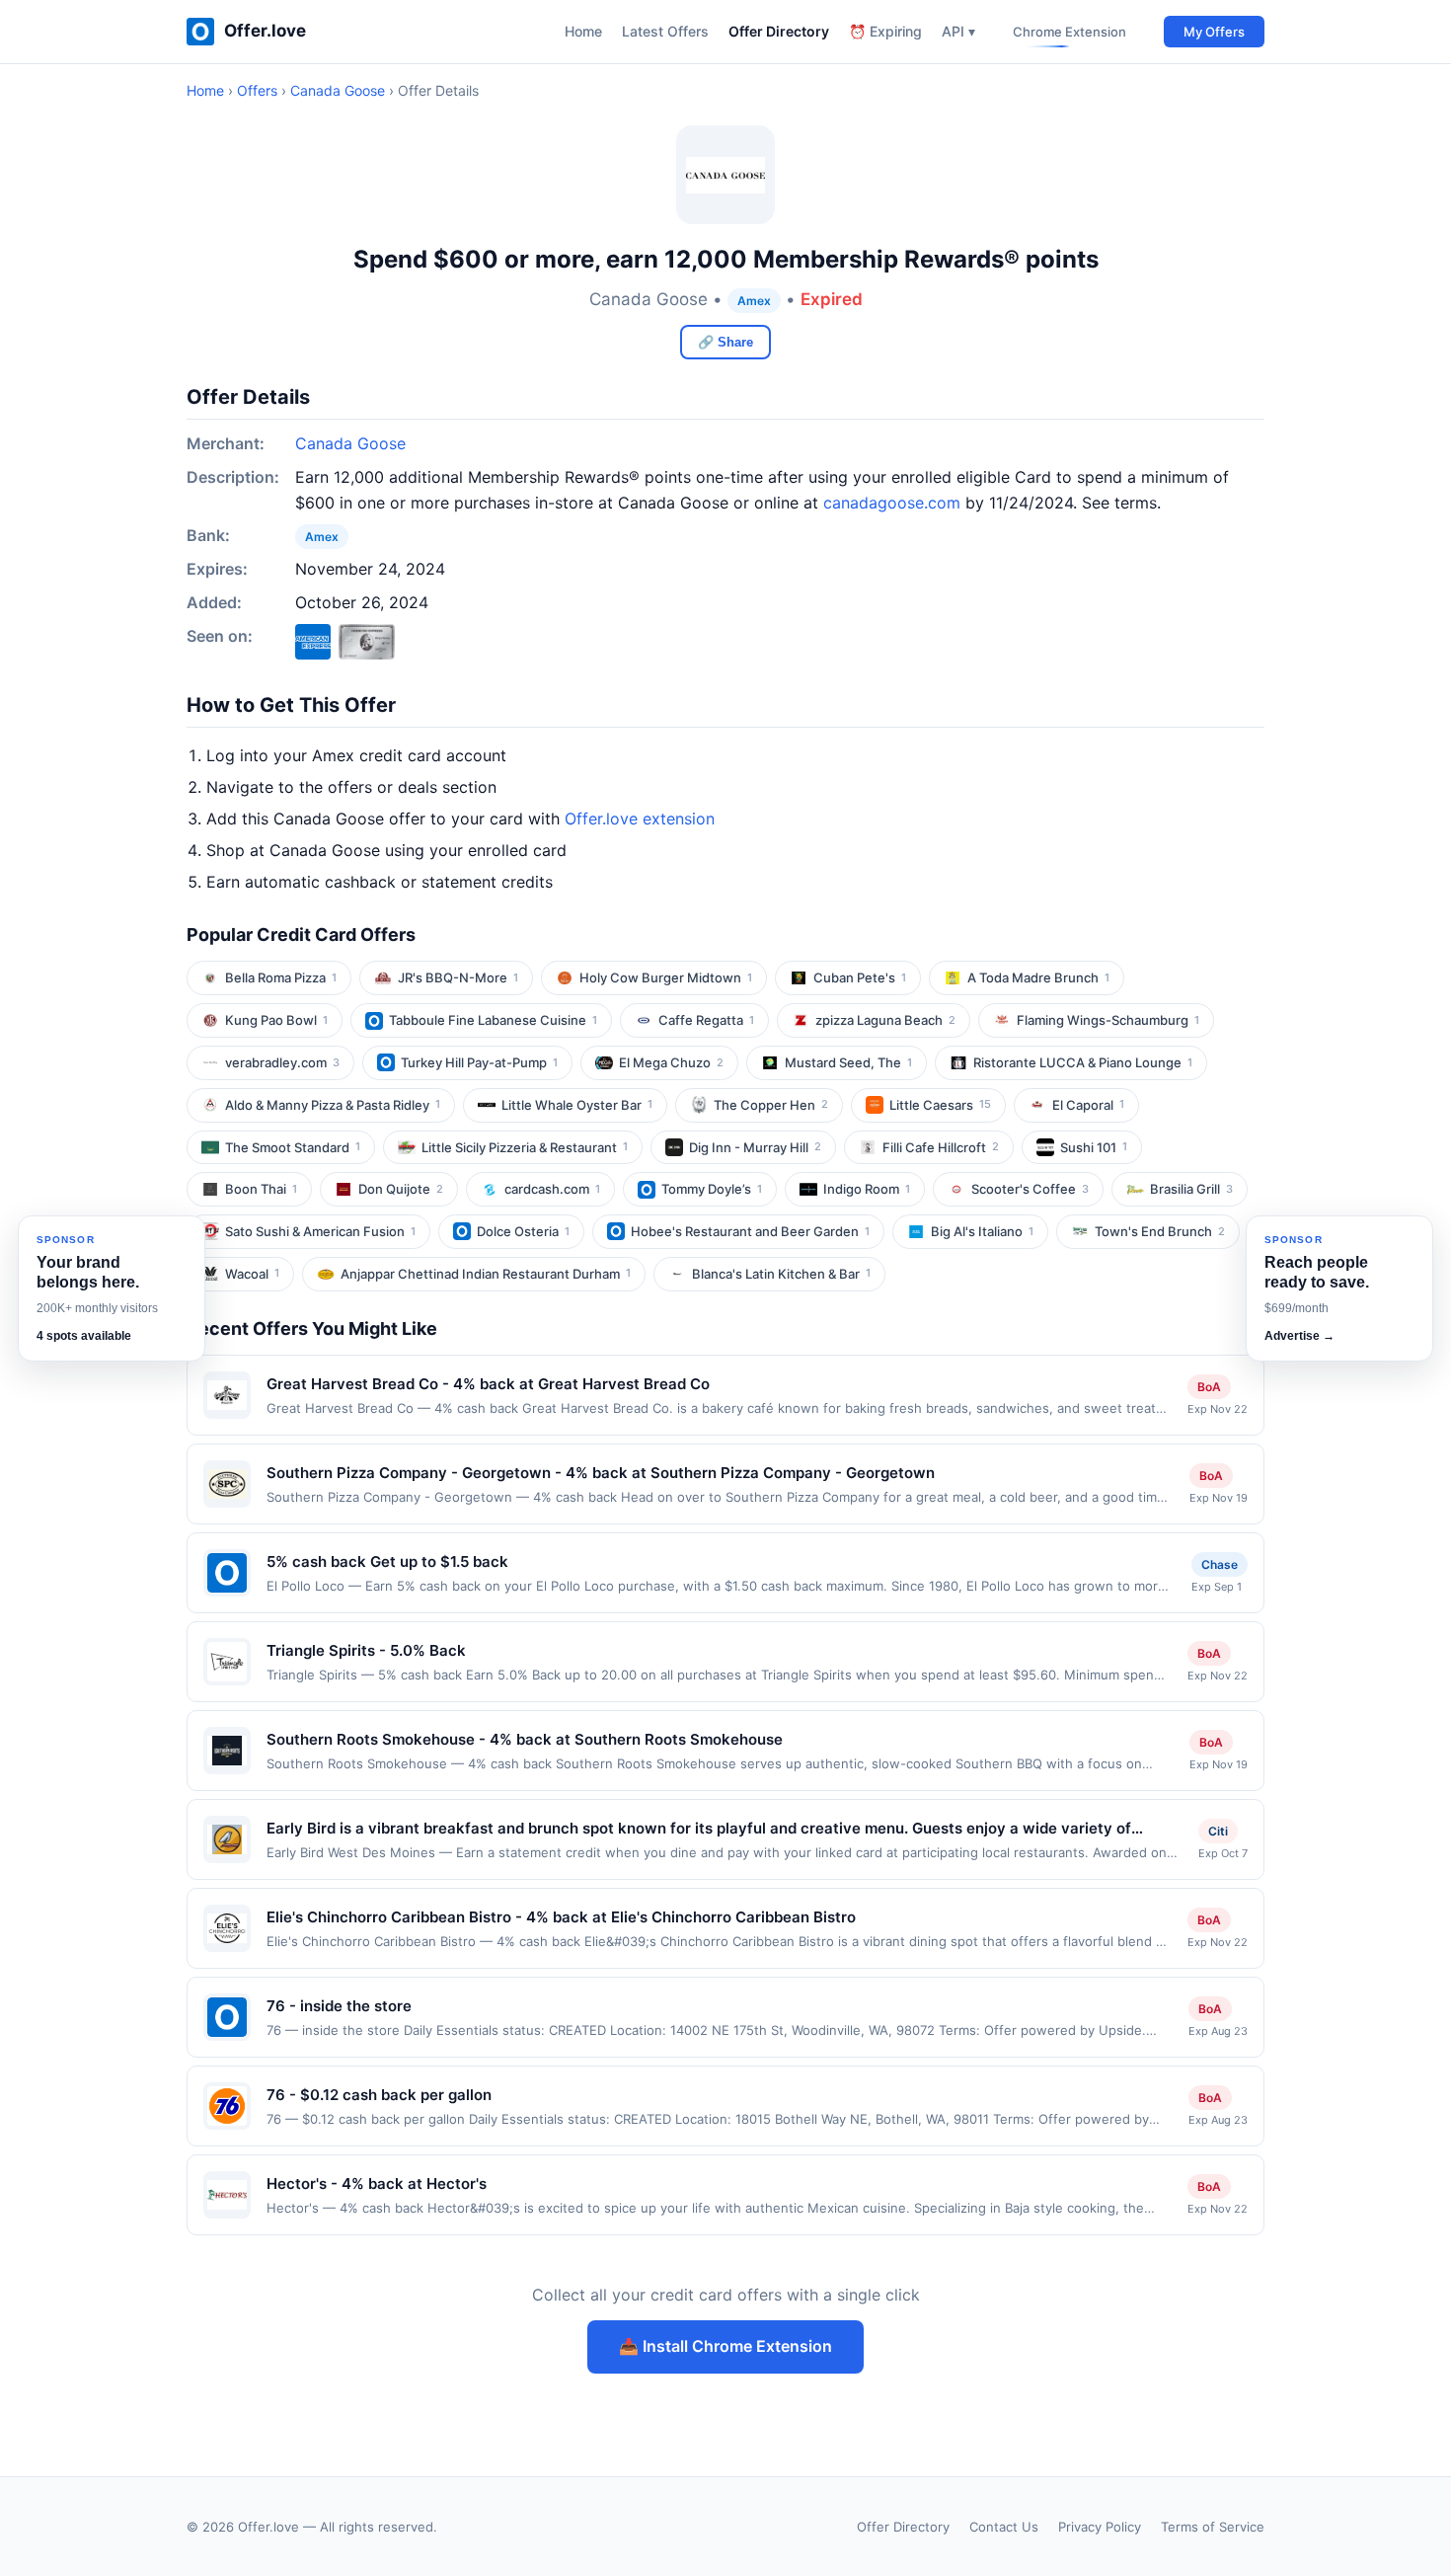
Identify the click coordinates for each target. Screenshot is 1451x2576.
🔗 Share (725, 342)
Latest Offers (665, 31)
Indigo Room (867, 1189)
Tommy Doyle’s (712, 1189)
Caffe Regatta (706, 1020)
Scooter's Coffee (1030, 1189)
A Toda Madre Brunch (1038, 977)
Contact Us (1004, 2527)
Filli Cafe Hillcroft (941, 1147)
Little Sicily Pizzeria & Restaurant (525, 1147)
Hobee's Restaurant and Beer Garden (750, 1231)
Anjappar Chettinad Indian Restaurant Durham (486, 1274)
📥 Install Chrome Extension (725, 2346)
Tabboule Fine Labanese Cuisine (493, 1020)
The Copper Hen (771, 1105)
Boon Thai (261, 1189)
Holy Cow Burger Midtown (666, 977)
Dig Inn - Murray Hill (755, 1147)
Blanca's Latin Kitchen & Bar (781, 1274)
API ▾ (958, 31)
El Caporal (1088, 1105)
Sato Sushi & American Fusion (320, 1231)
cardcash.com (552, 1189)
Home (583, 31)
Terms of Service (1213, 2527)
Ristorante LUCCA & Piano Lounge (1083, 1062)
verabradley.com (282, 1062)
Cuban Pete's (860, 977)
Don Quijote (401, 1189)
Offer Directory (779, 31)
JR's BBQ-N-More (458, 977)
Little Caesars (940, 1105)
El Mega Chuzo (671, 1062)
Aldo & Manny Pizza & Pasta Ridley (333, 1105)
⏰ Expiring (885, 31)
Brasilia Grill (1191, 1189)
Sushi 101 (1094, 1147)
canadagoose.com (892, 503)
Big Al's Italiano (982, 1231)
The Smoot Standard (293, 1147)
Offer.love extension (640, 819)
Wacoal (252, 1274)
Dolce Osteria (523, 1231)
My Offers (1214, 32)
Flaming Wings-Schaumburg (1108, 1020)
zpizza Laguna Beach (885, 1020)
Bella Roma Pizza (281, 977)
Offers (257, 90)
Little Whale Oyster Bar (577, 1105)
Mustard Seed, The (848, 1062)
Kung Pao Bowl (276, 1020)
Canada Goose (338, 90)
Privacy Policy (1100, 2527)
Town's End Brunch (1160, 1231)
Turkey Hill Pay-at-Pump (479, 1062)
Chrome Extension (1069, 32)
